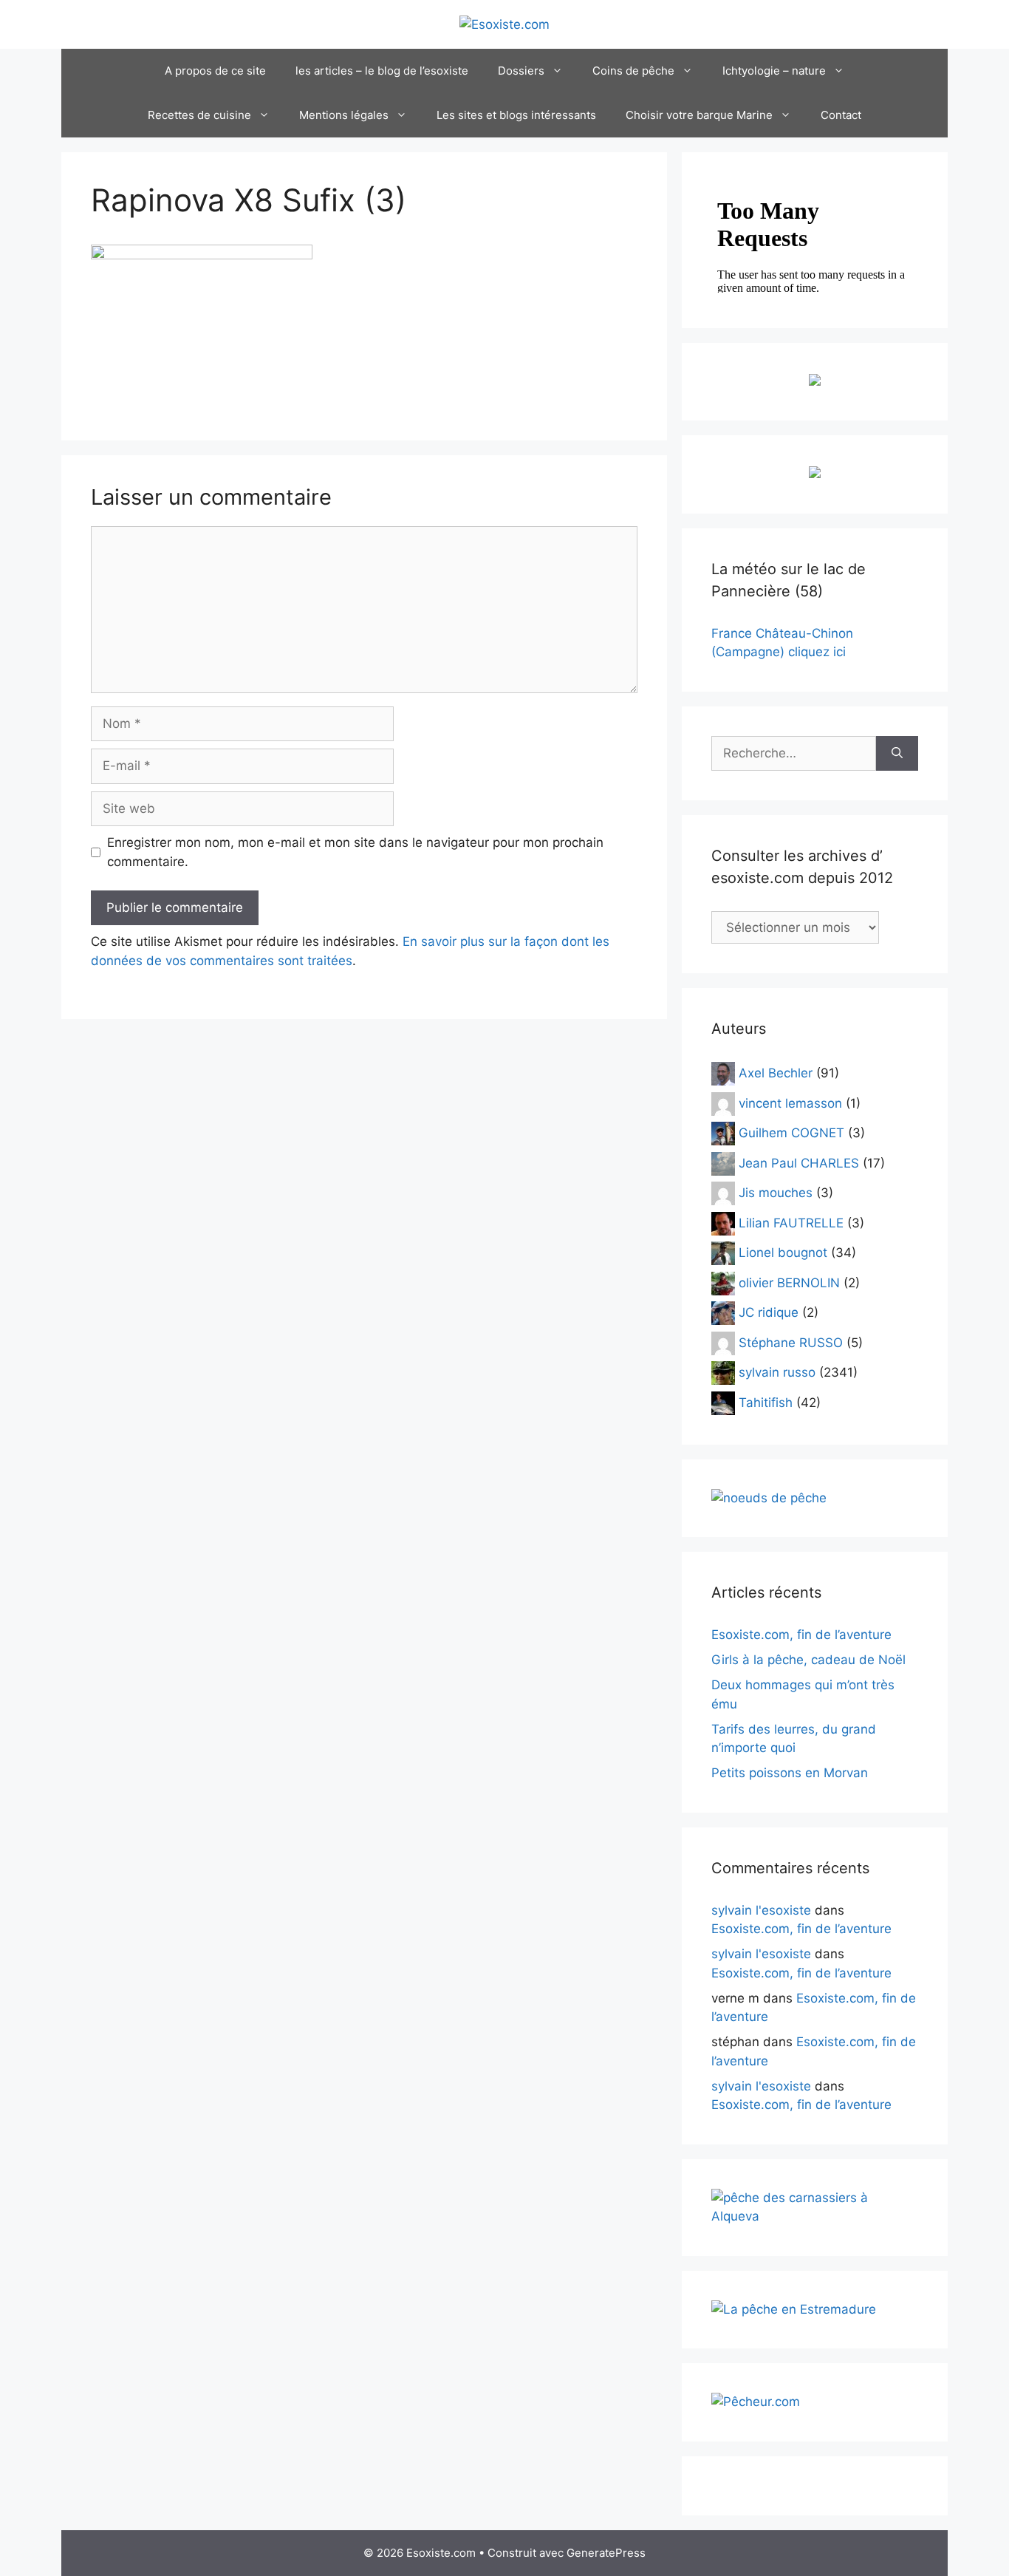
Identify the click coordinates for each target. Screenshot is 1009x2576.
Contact (841, 115)
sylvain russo (777, 1372)
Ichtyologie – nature (774, 71)
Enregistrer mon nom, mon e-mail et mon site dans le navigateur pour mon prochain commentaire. (355, 852)
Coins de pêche (633, 71)
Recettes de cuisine (199, 115)
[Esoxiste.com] (504, 24)
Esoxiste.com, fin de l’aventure (801, 1635)
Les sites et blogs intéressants (516, 115)
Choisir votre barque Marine (699, 115)
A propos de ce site (215, 71)
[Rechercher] (897, 754)
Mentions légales (344, 115)
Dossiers (521, 71)
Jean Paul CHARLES (799, 1162)
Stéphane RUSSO (791, 1342)
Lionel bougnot (783, 1253)
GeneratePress (606, 2553)
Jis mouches (776, 1193)
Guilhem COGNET (791, 1133)
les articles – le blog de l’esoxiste (382, 71)
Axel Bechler (776, 1073)
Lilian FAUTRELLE (791, 1222)
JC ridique (769, 1312)
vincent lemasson (790, 1103)
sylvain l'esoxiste (761, 1910)
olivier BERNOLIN (789, 1282)
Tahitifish (766, 1402)
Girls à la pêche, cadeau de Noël (808, 1660)
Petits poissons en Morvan (790, 1773)
